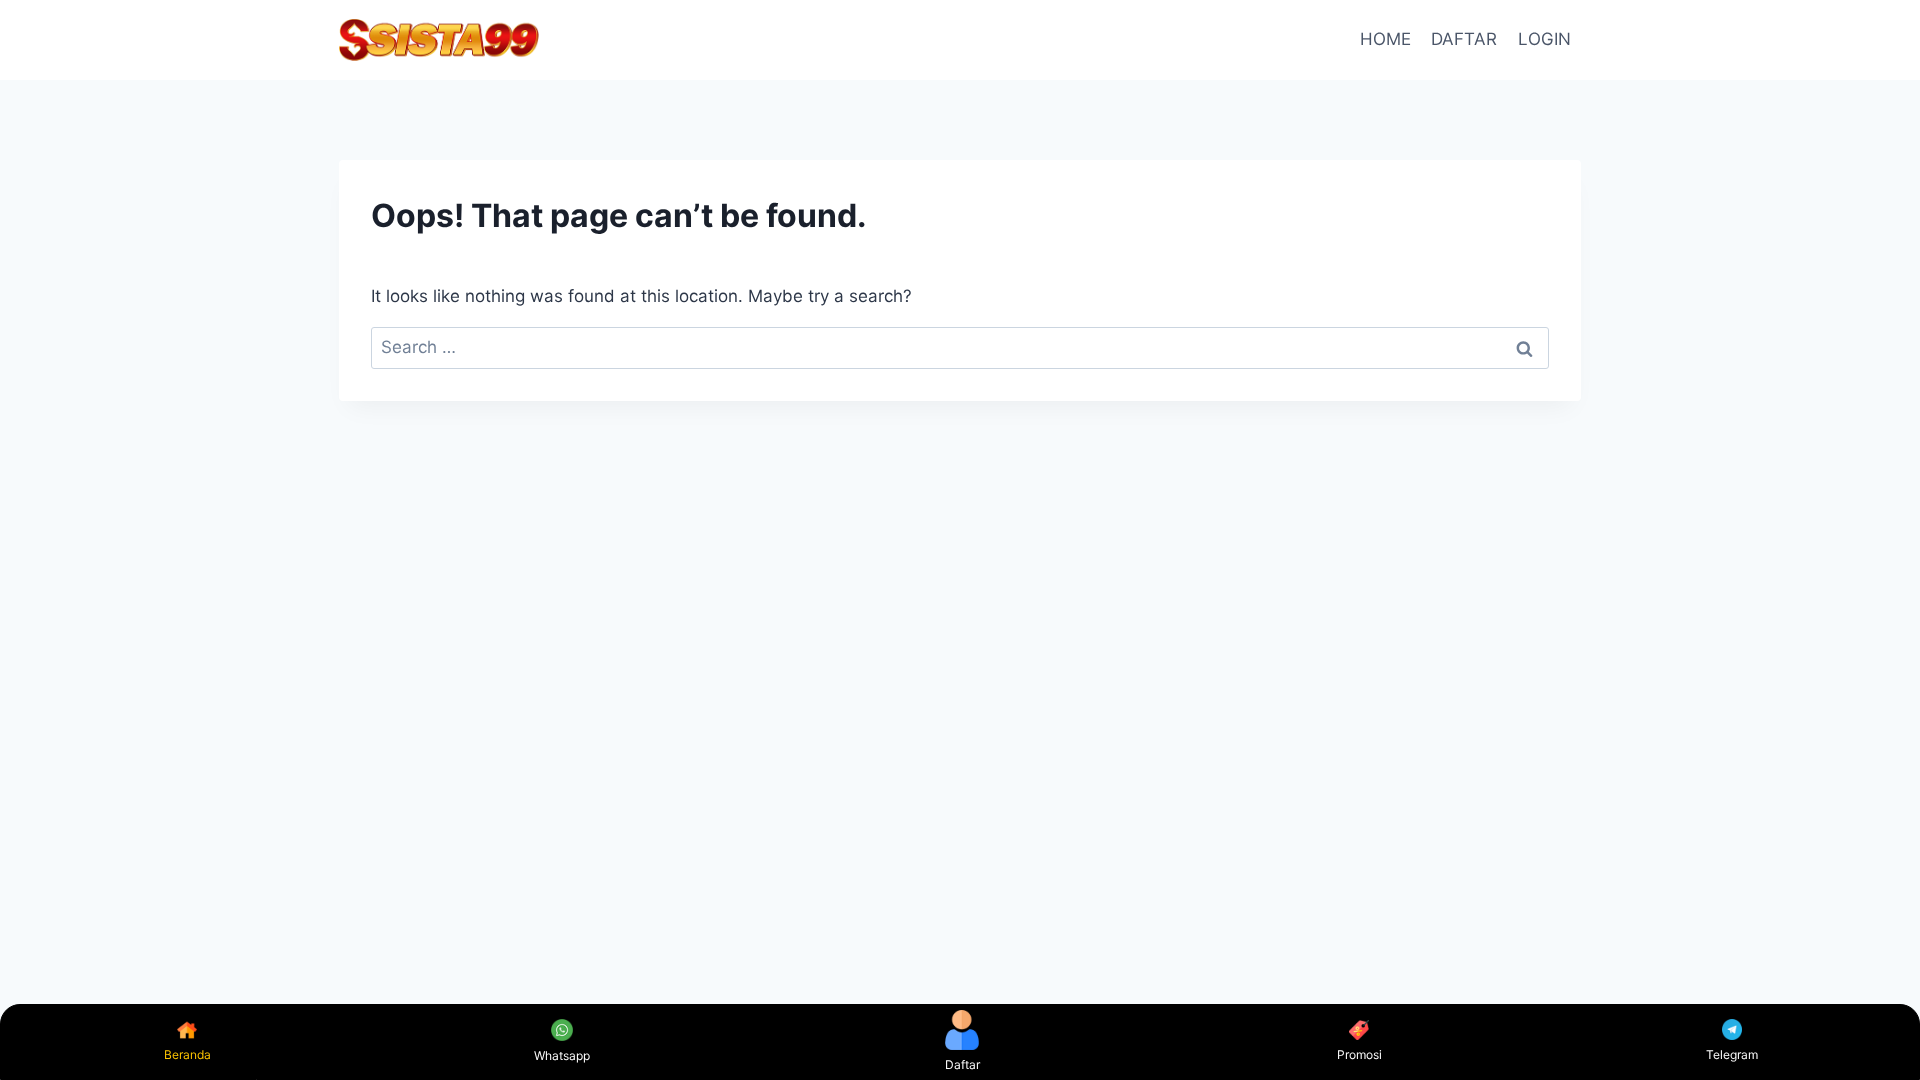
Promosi (1359, 1054)
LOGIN (1544, 39)
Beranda (187, 1054)
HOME (1385, 39)
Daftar (962, 1064)
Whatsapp (562, 1055)
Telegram (1732, 1054)
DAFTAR (1464, 39)
